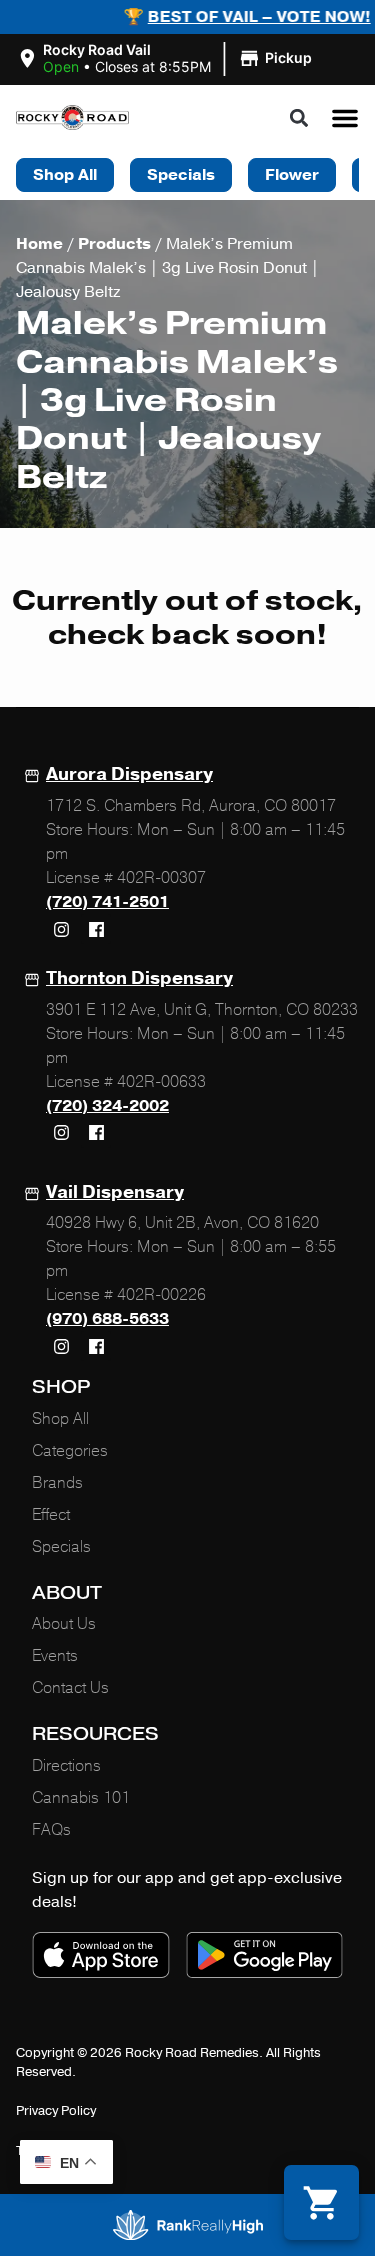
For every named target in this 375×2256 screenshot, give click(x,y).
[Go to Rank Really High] (188, 2225)
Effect (51, 1515)
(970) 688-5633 (107, 1319)
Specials (61, 1547)
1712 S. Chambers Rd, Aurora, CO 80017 (191, 806)
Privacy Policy (56, 2111)
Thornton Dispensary (139, 978)
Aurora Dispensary (129, 774)
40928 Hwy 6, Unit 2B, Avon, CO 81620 (182, 1223)
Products (114, 244)
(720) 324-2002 (107, 1106)
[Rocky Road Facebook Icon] (96, 929)
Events (55, 1656)
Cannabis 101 (81, 1798)
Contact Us (70, 1688)
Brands (57, 1483)
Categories (70, 1451)
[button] (167, 59)
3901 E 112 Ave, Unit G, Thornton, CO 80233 (202, 1010)
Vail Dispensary (115, 1192)
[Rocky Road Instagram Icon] (61, 929)
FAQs (51, 1830)
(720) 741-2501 (107, 902)
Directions (66, 1766)
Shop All (60, 1419)
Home (39, 244)
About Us (64, 1624)
